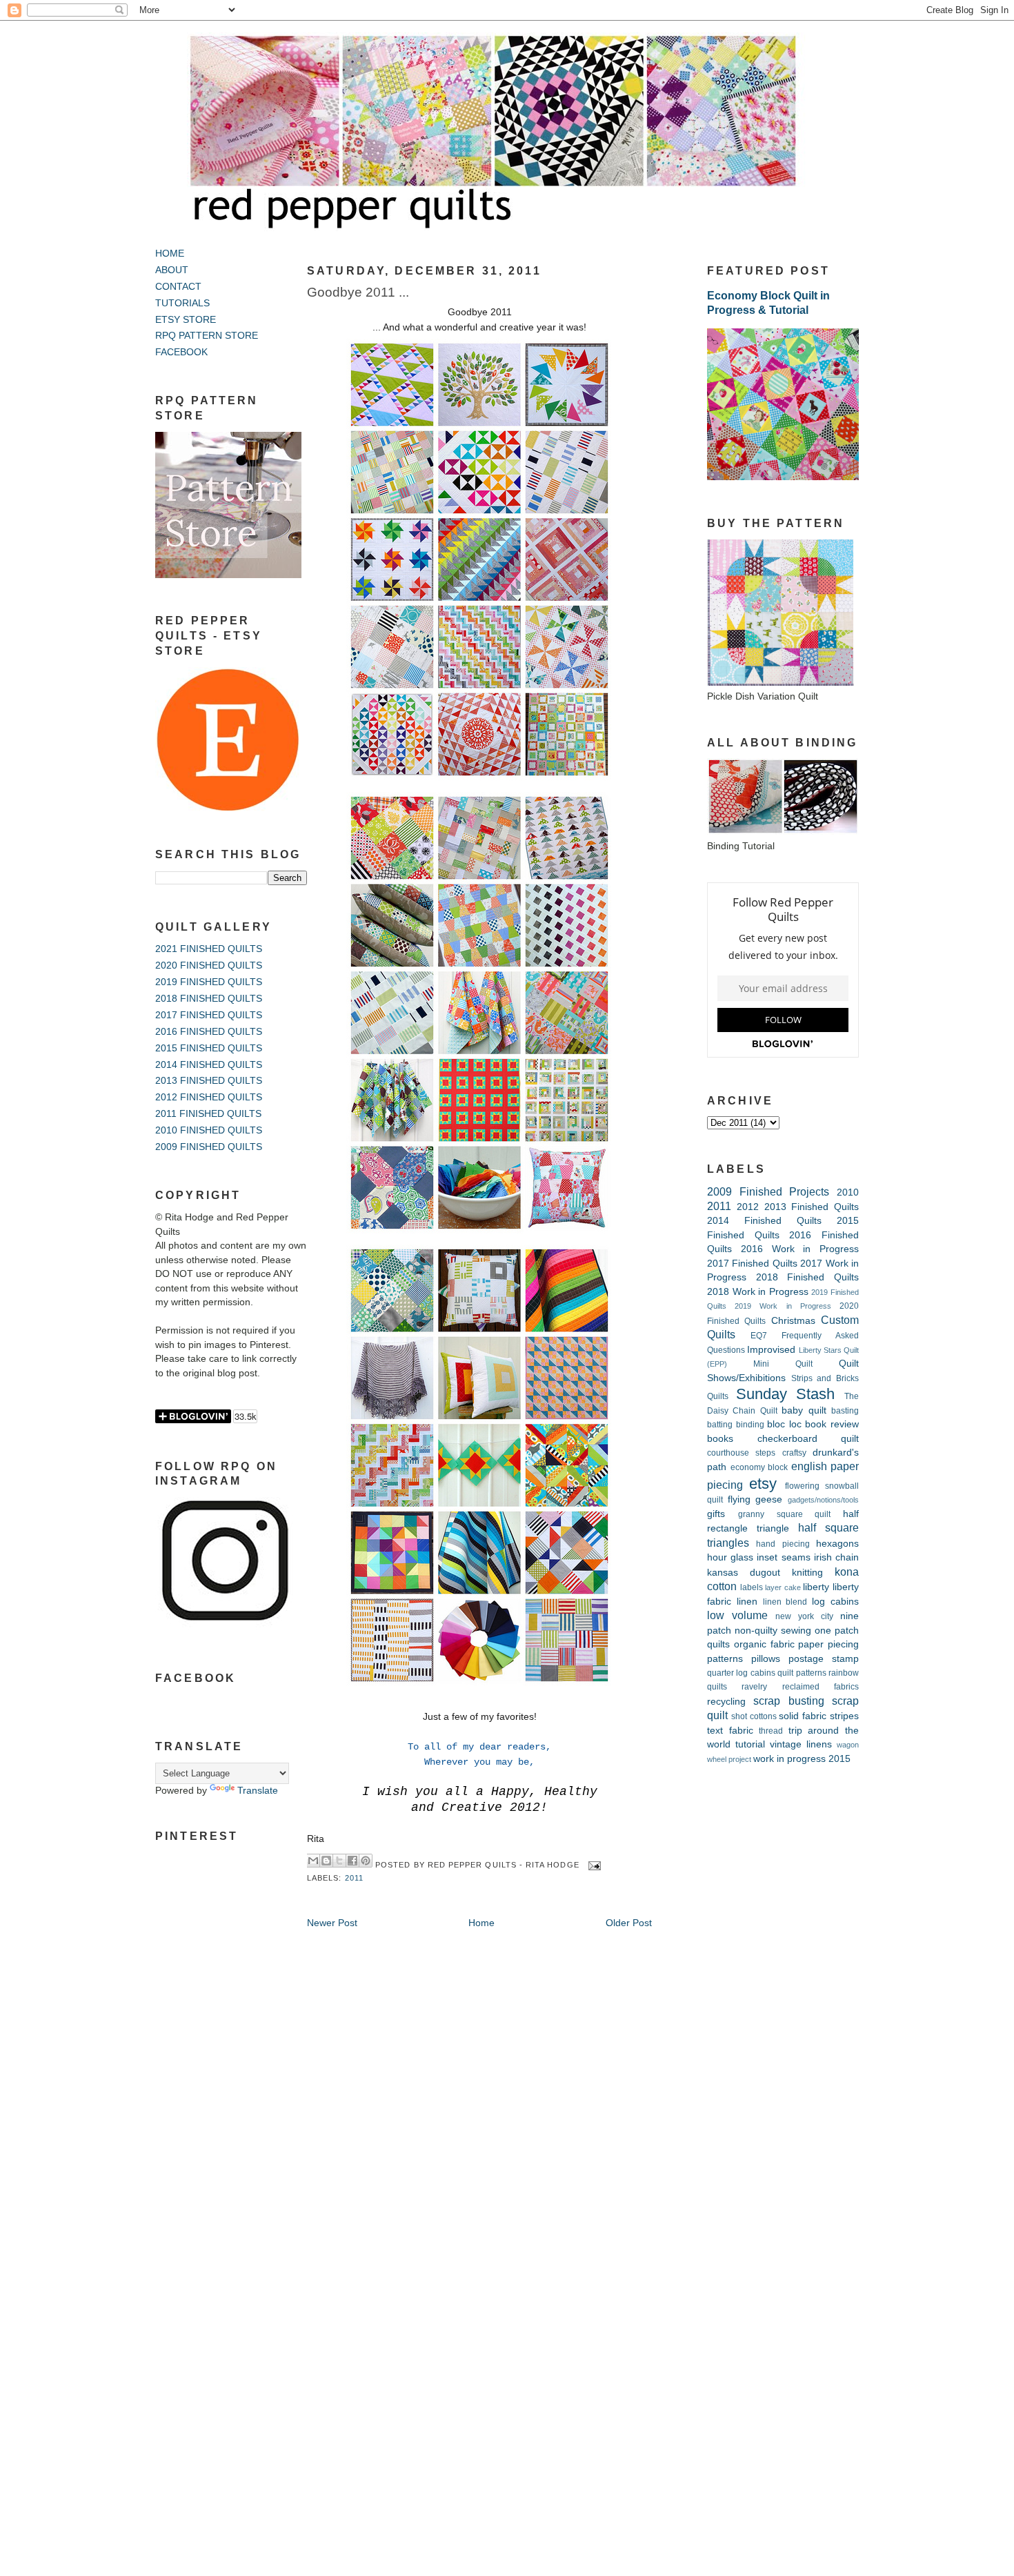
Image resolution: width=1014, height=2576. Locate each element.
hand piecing (783, 1544)
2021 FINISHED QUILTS (209, 949)
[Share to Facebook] (352, 1861)
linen (747, 1602)
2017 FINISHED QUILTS (209, 1015)
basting (845, 1411)
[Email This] (313, 1861)
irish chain (836, 1557)
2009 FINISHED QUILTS (209, 1147)
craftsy (794, 1453)
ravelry (754, 1687)
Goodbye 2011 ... (358, 292)
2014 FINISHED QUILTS (209, 1065)
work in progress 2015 (802, 1759)
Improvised (771, 1350)
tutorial (750, 1744)
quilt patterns (802, 1673)
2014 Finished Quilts (764, 1221)
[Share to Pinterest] (366, 1861)
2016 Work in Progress (800, 1249)
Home (481, 1923)
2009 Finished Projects (768, 1191)
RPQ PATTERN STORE (207, 336)
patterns (725, 1659)
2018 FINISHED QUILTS (209, 999)
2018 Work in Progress (758, 1292)
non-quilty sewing (773, 1631)
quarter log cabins (741, 1673)
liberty (816, 1587)
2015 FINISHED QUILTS (209, 1048)
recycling (726, 1702)
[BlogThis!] (326, 1861)
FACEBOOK (181, 352)
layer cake (783, 1587)
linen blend (785, 1602)
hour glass (730, 1557)
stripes (844, 1716)
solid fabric (803, 1716)
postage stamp (824, 1659)
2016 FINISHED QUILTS (209, 1032)
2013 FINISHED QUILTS (209, 1081)
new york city (804, 1616)
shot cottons (754, 1716)
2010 (848, 1192)
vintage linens (801, 1744)
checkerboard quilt (808, 1439)
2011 (354, 1878)
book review (832, 1424)
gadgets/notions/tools (823, 1500)
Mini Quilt (783, 1364)
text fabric (730, 1731)
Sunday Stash (786, 1394)
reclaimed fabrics (821, 1687)
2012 (748, 1207)
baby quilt (804, 1410)
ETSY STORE (186, 320)
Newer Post (332, 1923)
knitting (807, 1573)
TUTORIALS (182, 303)
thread (771, 1731)
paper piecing (828, 1644)
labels (752, 1587)
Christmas (793, 1321)
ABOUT (172, 270)
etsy (763, 1484)
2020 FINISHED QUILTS (209, 965)
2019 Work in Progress (783, 1306)
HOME (170, 254)
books (720, 1439)
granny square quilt (785, 1514)
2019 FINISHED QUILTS (209, 982)
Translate (258, 1791)
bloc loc (784, 1424)
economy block (759, 1467)
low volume (737, 1615)
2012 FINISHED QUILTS (209, 1097)
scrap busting (788, 1701)
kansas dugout (744, 1573)
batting (720, 1425)
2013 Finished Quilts (812, 1207)
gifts (716, 1514)
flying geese (755, 1499)
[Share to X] (339, 1861)
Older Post (629, 1923)
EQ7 (759, 1336)
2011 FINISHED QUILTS (208, 1114)
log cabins (835, 1602)
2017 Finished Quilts (752, 1264)
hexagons (837, 1544)
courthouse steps (741, 1453)
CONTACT (178, 287)
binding (750, 1425)
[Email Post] (593, 1865)
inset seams (783, 1557)
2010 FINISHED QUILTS (209, 1130)
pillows (766, 1659)
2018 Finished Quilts (807, 1277)
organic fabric (764, 1644)
